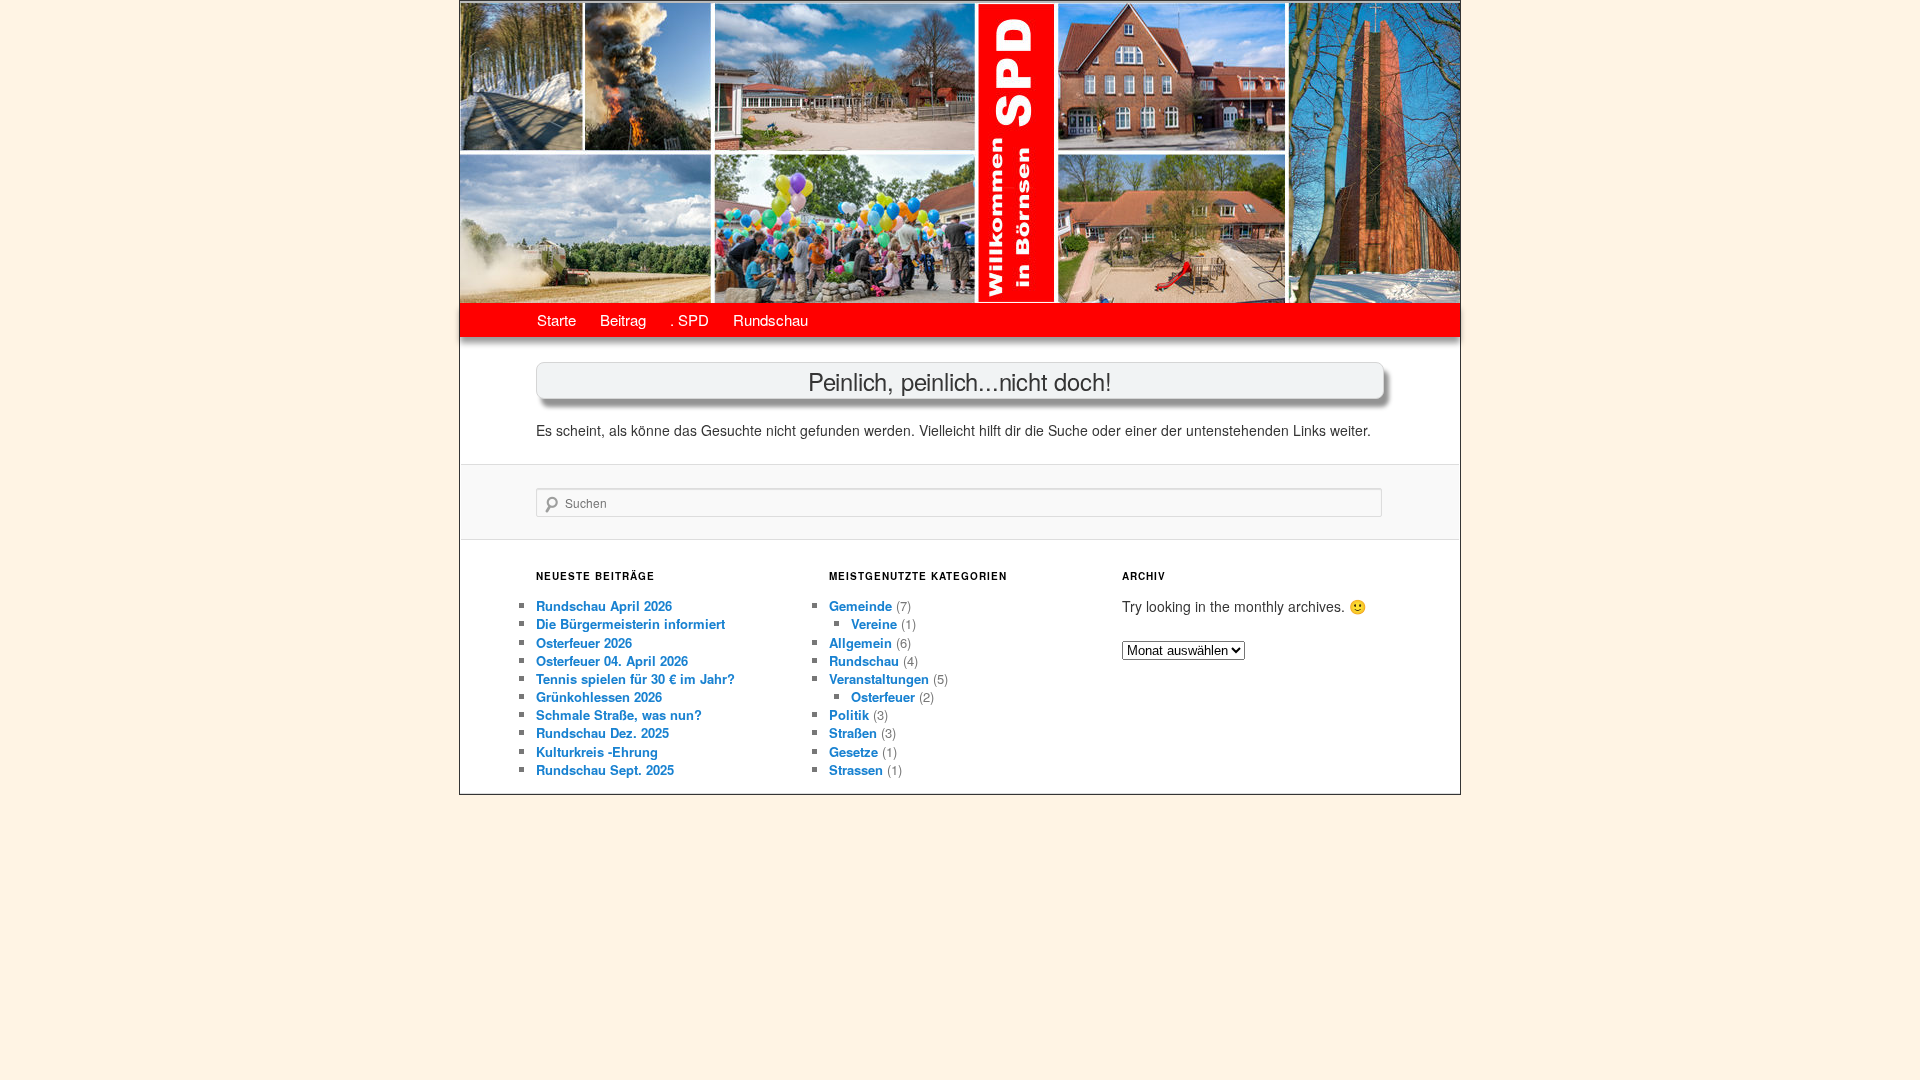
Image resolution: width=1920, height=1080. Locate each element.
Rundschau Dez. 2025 (602, 732)
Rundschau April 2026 (604, 605)
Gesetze (853, 751)
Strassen (856, 769)
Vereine (874, 623)
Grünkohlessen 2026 (599, 696)
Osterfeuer (883, 696)
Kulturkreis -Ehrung (597, 751)
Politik (849, 714)
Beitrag (623, 319)
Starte (556, 319)
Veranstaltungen (879, 678)
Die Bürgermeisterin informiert (630, 623)
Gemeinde (860, 605)
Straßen (853, 732)
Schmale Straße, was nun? (619, 714)
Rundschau (770, 319)
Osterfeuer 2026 (584, 642)
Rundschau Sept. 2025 (605, 769)
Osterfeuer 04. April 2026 (612, 660)
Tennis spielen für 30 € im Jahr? (637, 678)
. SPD (689, 319)
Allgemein (860, 642)
